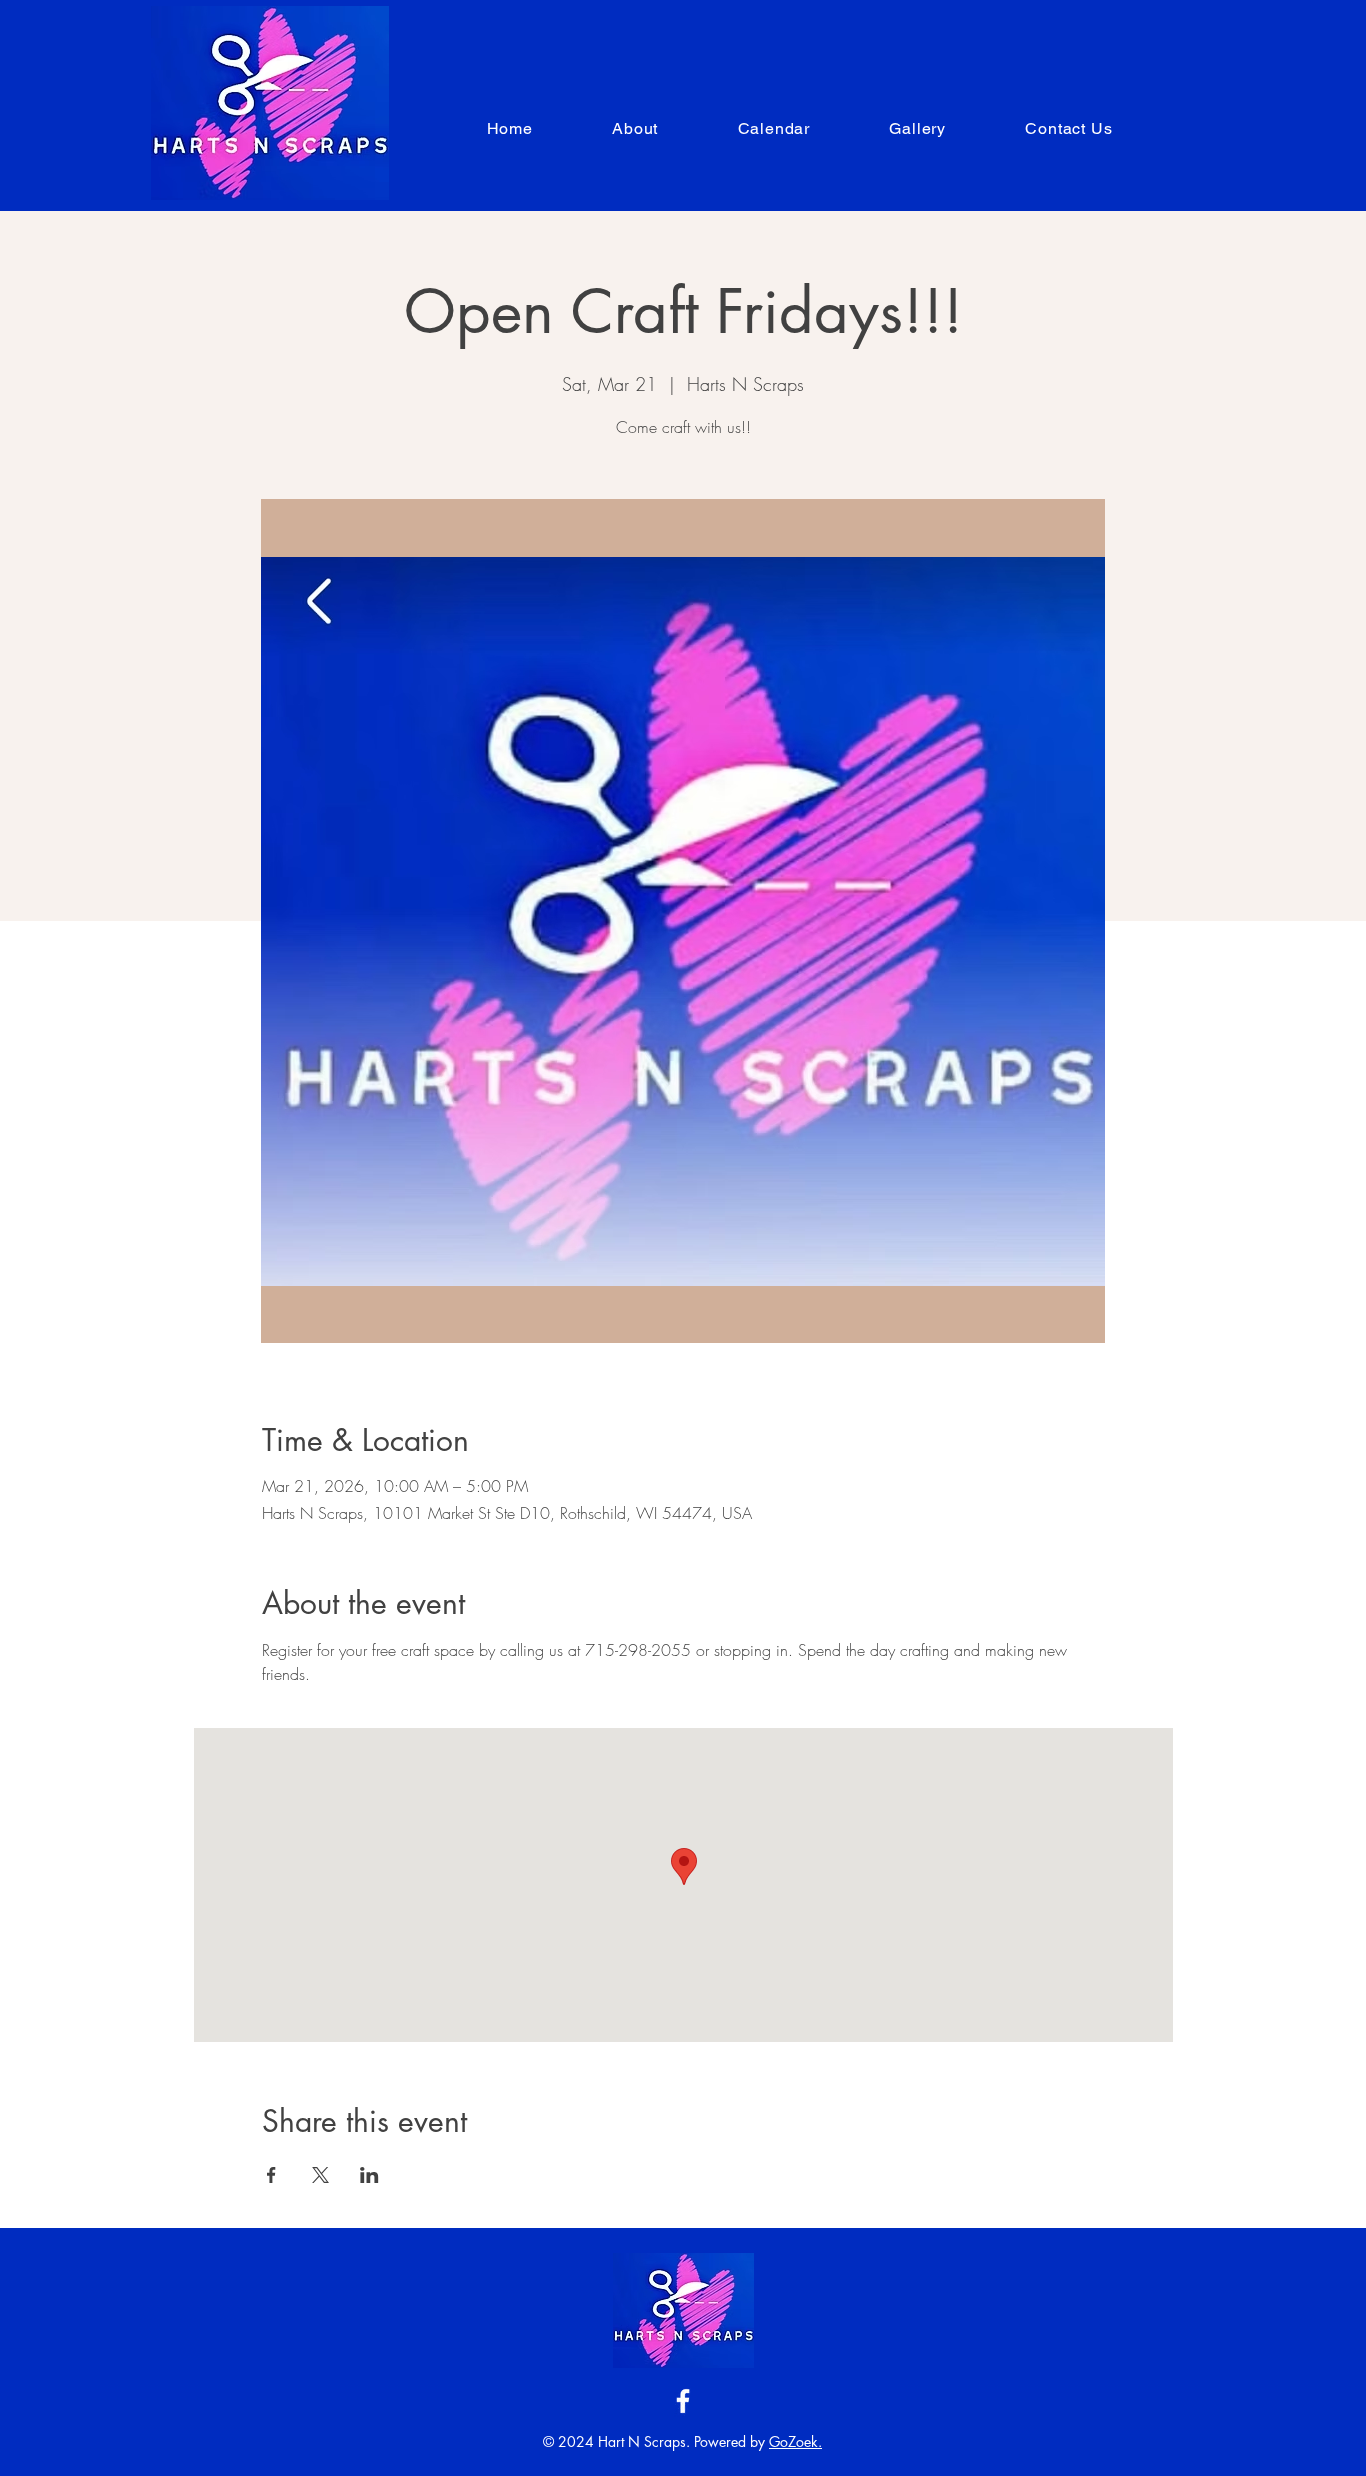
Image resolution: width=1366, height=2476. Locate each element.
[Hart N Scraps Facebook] (683, 2401)
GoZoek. (795, 2441)
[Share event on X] (320, 2175)
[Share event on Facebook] (271, 2175)
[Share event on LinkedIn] (369, 2175)
